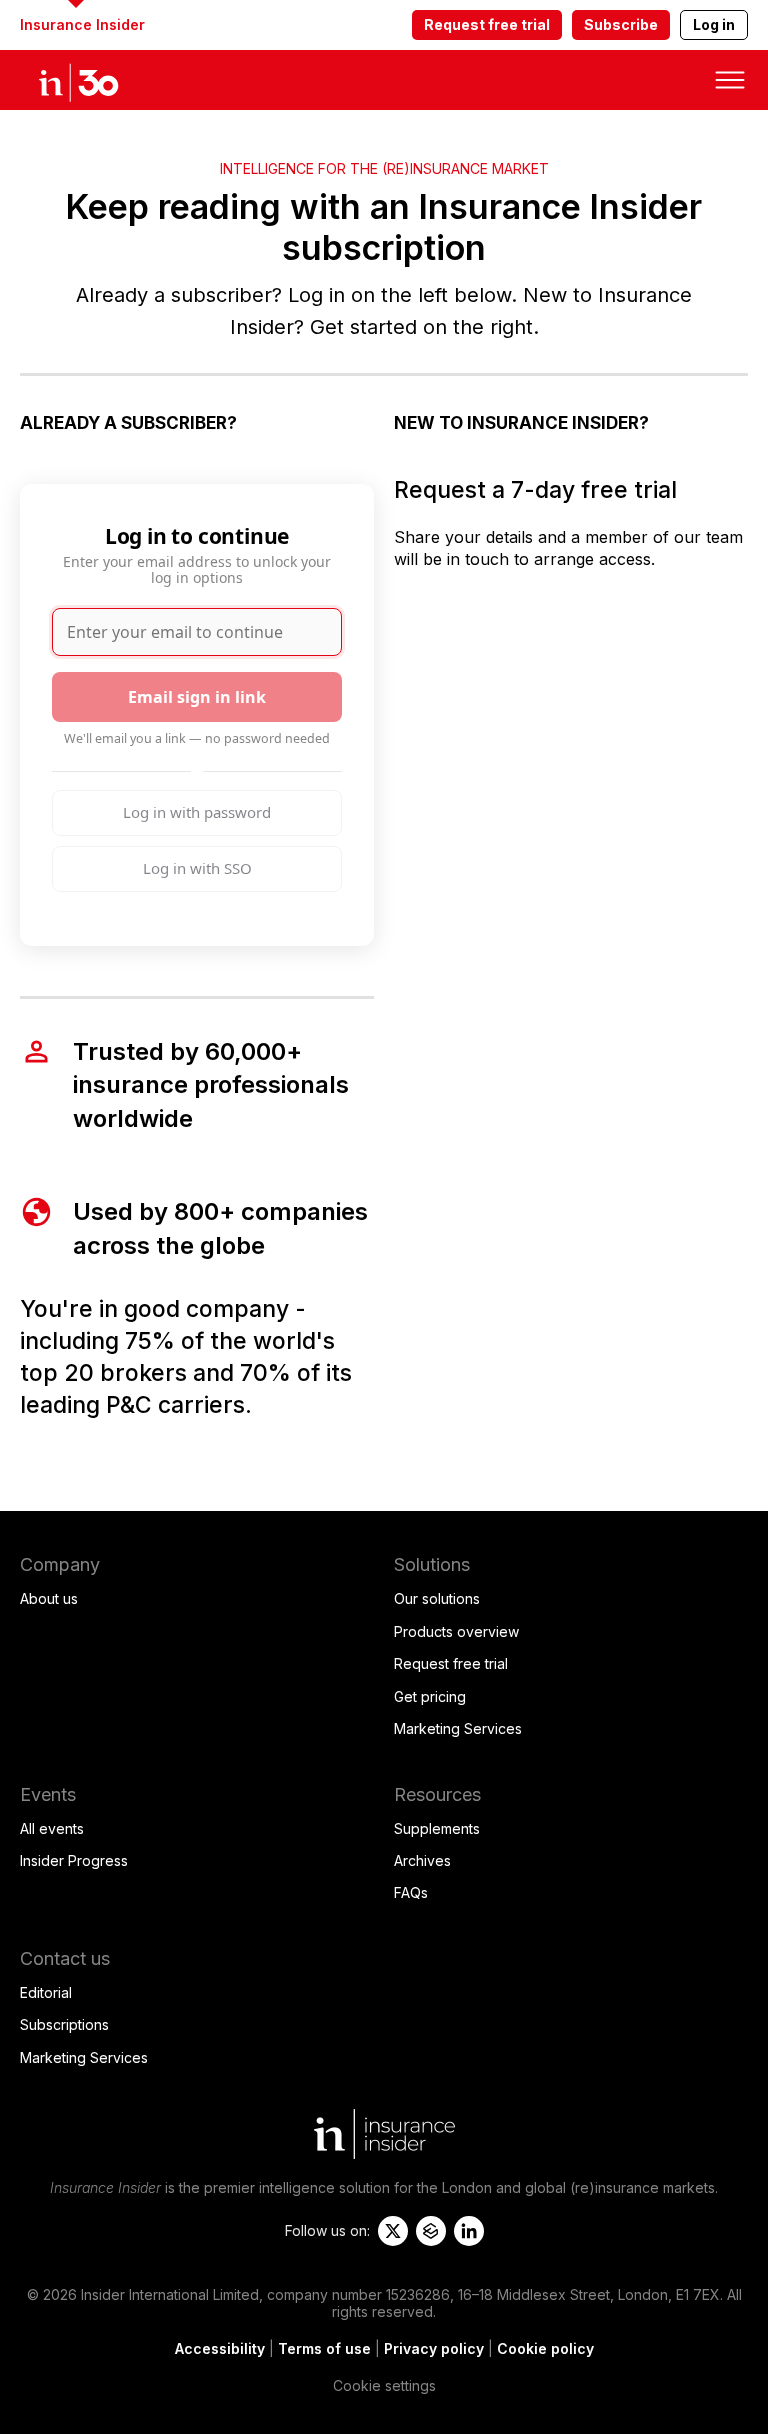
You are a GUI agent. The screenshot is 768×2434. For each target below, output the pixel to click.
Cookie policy (545, 2348)
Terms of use (324, 2348)
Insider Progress (74, 1860)
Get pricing (430, 1696)
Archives (422, 1860)
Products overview (456, 1631)
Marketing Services (458, 1728)
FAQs (411, 1892)
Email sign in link (197, 697)
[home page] (100, 80)
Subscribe (621, 24)
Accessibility (220, 2348)
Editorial (46, 1992)
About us (49, 1598)
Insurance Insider (82, 24)
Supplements (437, 1828)
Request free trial (487, 24)
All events (52, 1828)
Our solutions (437, 1598)
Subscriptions (64, 2024)
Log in (714, 24)
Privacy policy (434, 2348)
